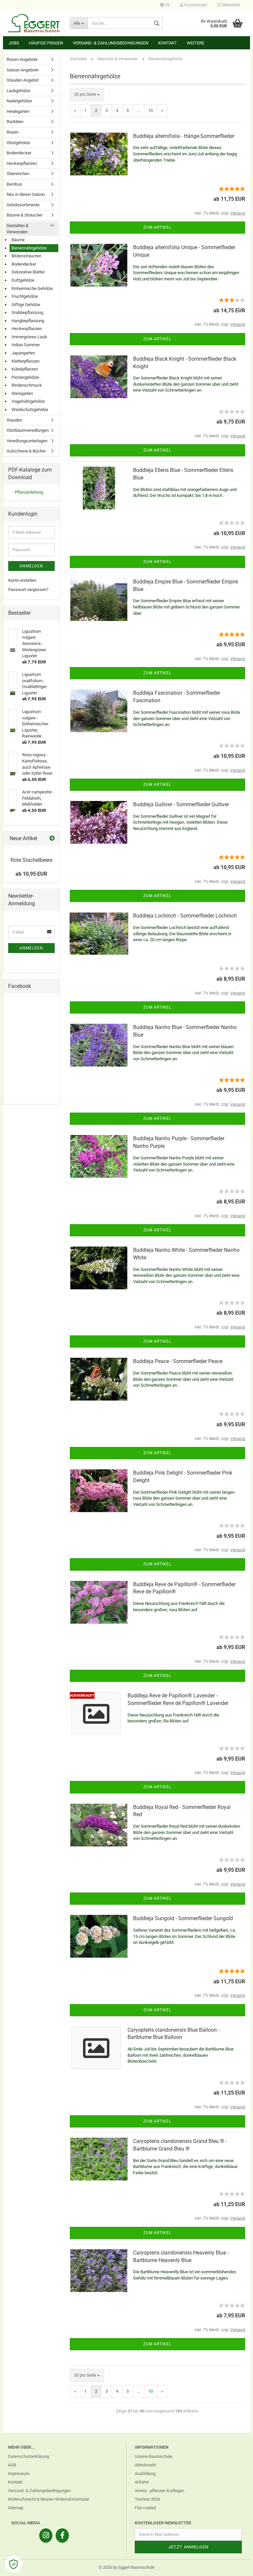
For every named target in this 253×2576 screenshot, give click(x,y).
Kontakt (168, 43)
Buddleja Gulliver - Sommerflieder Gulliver (181, 804)
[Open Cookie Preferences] (14, 2564)
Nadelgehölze (19, 101)
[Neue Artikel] (52, 839)
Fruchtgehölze (25, 296)
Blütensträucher (26, 256)
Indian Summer (26, 345)
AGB (12, 2465)
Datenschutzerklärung (28, 2456)
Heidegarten (18, 111)
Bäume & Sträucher (25, 215)
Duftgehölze (23, 280)
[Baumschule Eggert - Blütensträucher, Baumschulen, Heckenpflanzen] (34, 23)
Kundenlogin (195, 5)
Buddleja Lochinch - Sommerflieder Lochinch (185, 916)
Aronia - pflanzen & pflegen (159, 2491)
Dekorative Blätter (28, 272)
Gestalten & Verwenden (17, 229)
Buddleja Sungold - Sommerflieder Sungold (183, 1918)
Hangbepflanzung (28, 321)
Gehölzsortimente (23, 205)
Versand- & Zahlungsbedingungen (111, 43)
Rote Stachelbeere (31, 860)
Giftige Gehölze (26, 305)
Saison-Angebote (23, 70)
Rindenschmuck (27, 385)
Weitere (196, 43)
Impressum (19, 2473)
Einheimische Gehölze (32, 288)
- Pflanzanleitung (28, 492)
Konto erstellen (22, 580)
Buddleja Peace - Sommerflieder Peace (178, 1361)
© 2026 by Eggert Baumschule (126, 2567)
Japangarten (23, 353)
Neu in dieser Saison (26, 194)
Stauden (14, 420)
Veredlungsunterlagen (27, 441)
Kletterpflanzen (26, 361)
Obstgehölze (18, 143)
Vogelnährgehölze (28, 401)
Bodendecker (19, 153)
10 (151, 110)
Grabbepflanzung (27, 312)
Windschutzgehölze (30, 410)
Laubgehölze (18, 91)
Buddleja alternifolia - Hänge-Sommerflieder (184, 136)
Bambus (14, 184)
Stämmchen (18, 174)
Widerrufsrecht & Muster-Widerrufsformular (49, 2499)
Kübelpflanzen (25, 369)
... (139, 110)
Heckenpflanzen (22, 163)
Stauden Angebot (23, 80)
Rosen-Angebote (22, 59)
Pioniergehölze (25, 377)
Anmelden (31, 566)
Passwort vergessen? (28, 590)
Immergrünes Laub (29, 337)
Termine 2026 (147, 2499)
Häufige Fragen (46, 43)
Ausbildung (145, 2473)
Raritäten (15, 122)
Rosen (13, 132)
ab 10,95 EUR (31, 874)
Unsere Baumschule (154, 2456)
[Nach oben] (235, 2566)
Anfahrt (142, 2482)
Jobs (14, 43)
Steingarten (22, 393)
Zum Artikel (157, 227)
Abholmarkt (145, 2465)
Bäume (18, 240)
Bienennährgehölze (29, 248)
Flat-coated (145, 2508)
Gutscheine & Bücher (26, 451)
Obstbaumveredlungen (28, 430)
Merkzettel (231, 5)
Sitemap (16, 2508)
